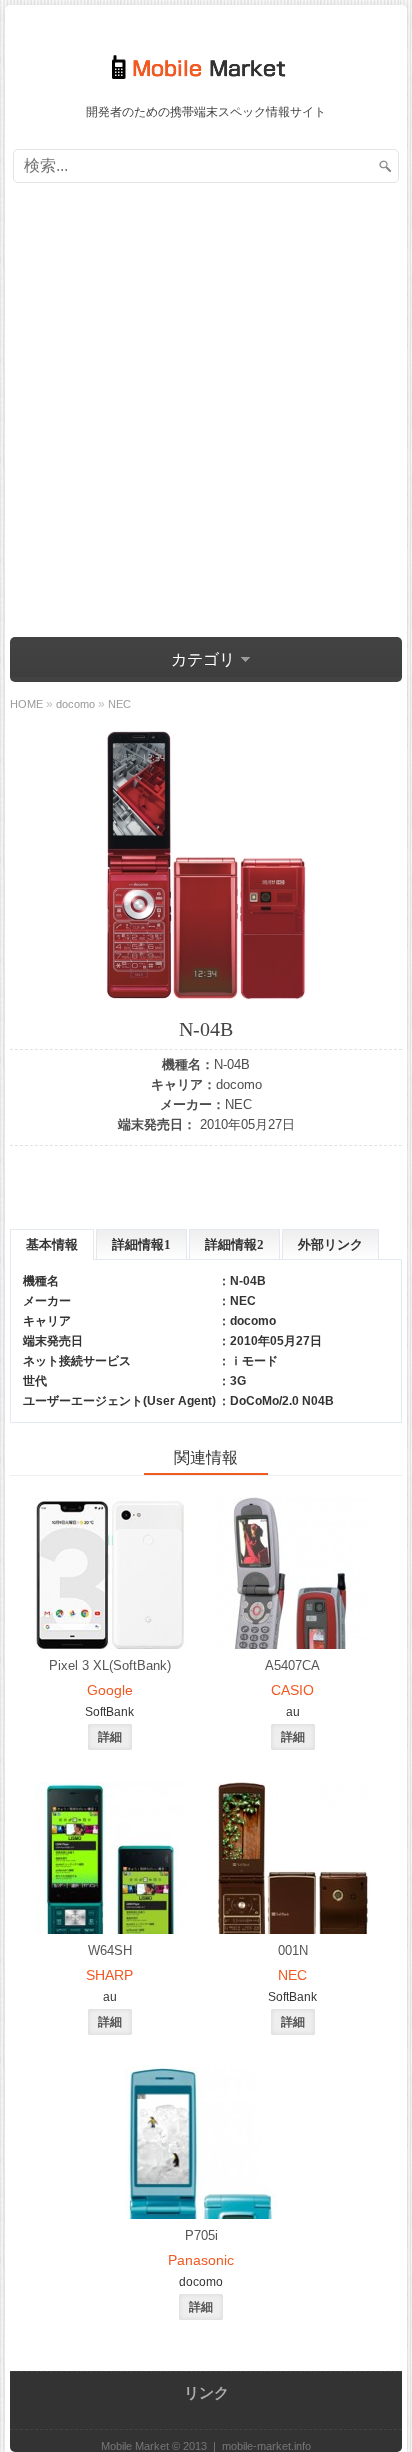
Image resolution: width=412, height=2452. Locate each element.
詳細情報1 (141, 1244)
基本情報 (52, 1244)
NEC (238, 1104)
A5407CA (292, 1665)
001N (293, 1950)
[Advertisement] (206, 413)
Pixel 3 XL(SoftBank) (110, 1665)
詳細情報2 (234, 1244)
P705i (201, 2235)
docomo (239, 1084)
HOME (26, 704)
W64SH (110, 1950)
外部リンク (330, 1244)
